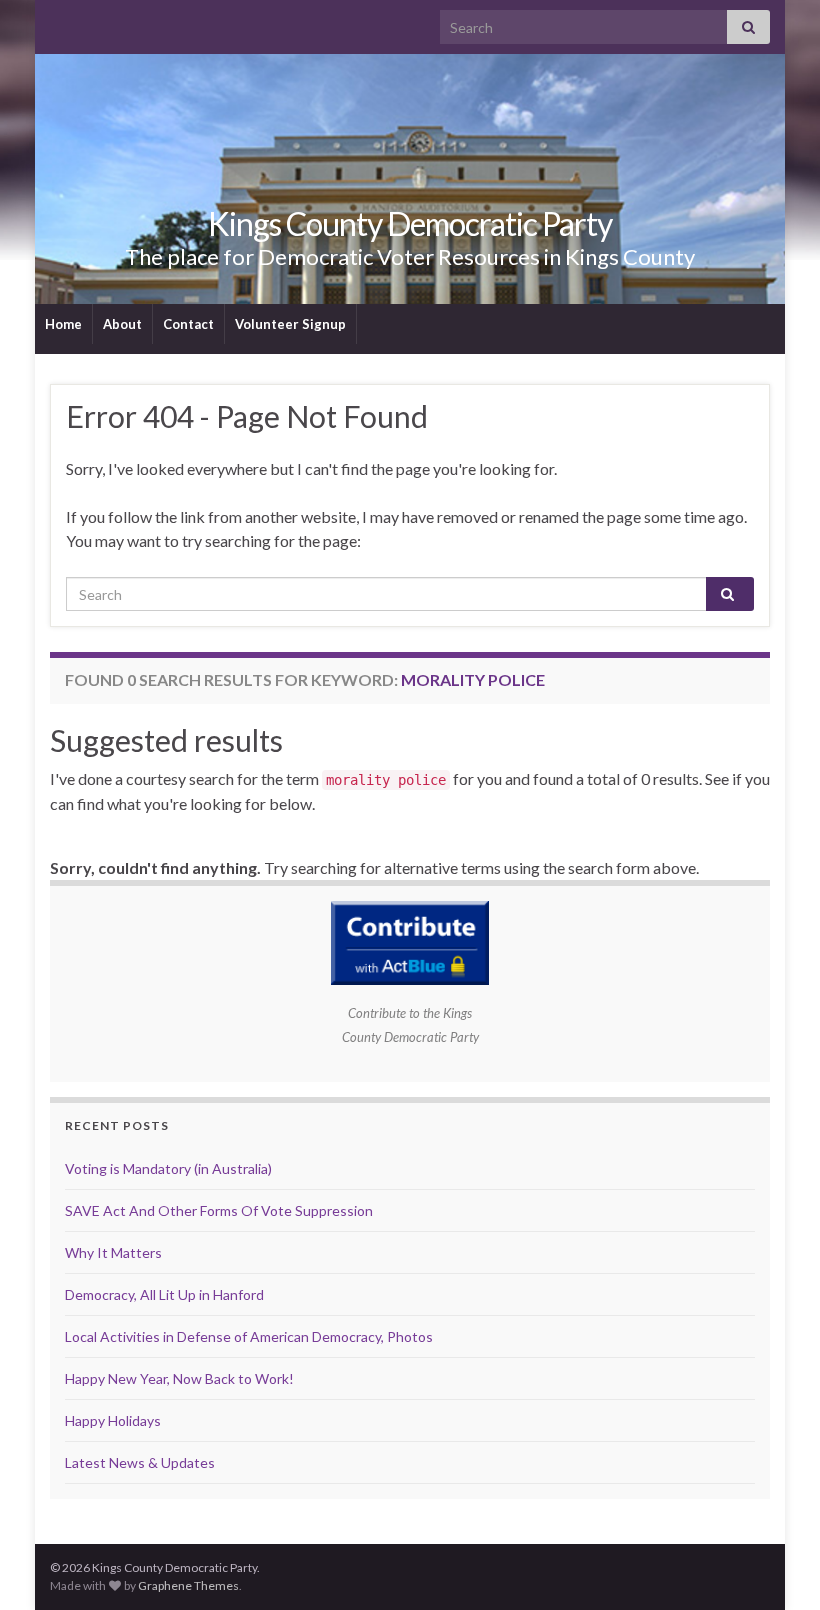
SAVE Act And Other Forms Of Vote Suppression (219, 1210)
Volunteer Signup (290, 324)
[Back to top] (775, 1565)
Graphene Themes (188, 1585)
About (122, 324)
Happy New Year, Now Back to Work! (179, 1378)
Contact (188, 324)
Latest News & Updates (140, 1462)
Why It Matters (113, 1252)
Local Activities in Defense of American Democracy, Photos (249, 1336)
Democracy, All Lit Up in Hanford (164, 1294)
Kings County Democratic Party (410, 223)
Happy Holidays (113, 1420)
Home (63, 324)
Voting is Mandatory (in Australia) (168, 1168)
